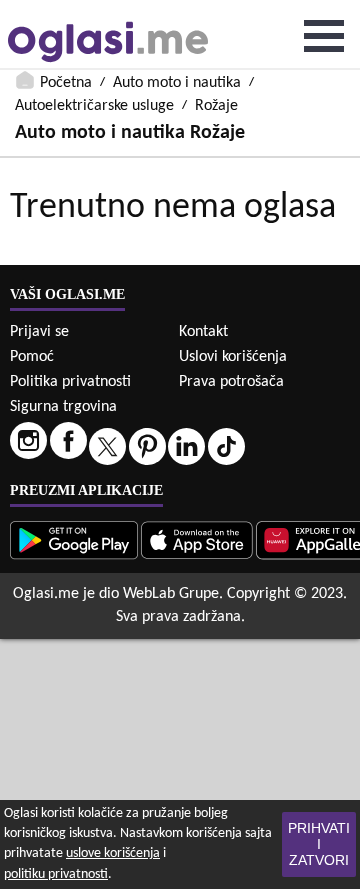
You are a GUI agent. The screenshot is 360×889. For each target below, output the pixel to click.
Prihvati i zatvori (319, 844)
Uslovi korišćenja (233, 357)
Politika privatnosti (70, 382)
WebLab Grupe (171, 594)
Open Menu (324, 36)
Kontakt (203, 332)
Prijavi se (39, 332)
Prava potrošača (231, 382)
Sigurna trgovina (63, 407)
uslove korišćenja (113, 853)
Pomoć (32, 357)
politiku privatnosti (56, 874)
